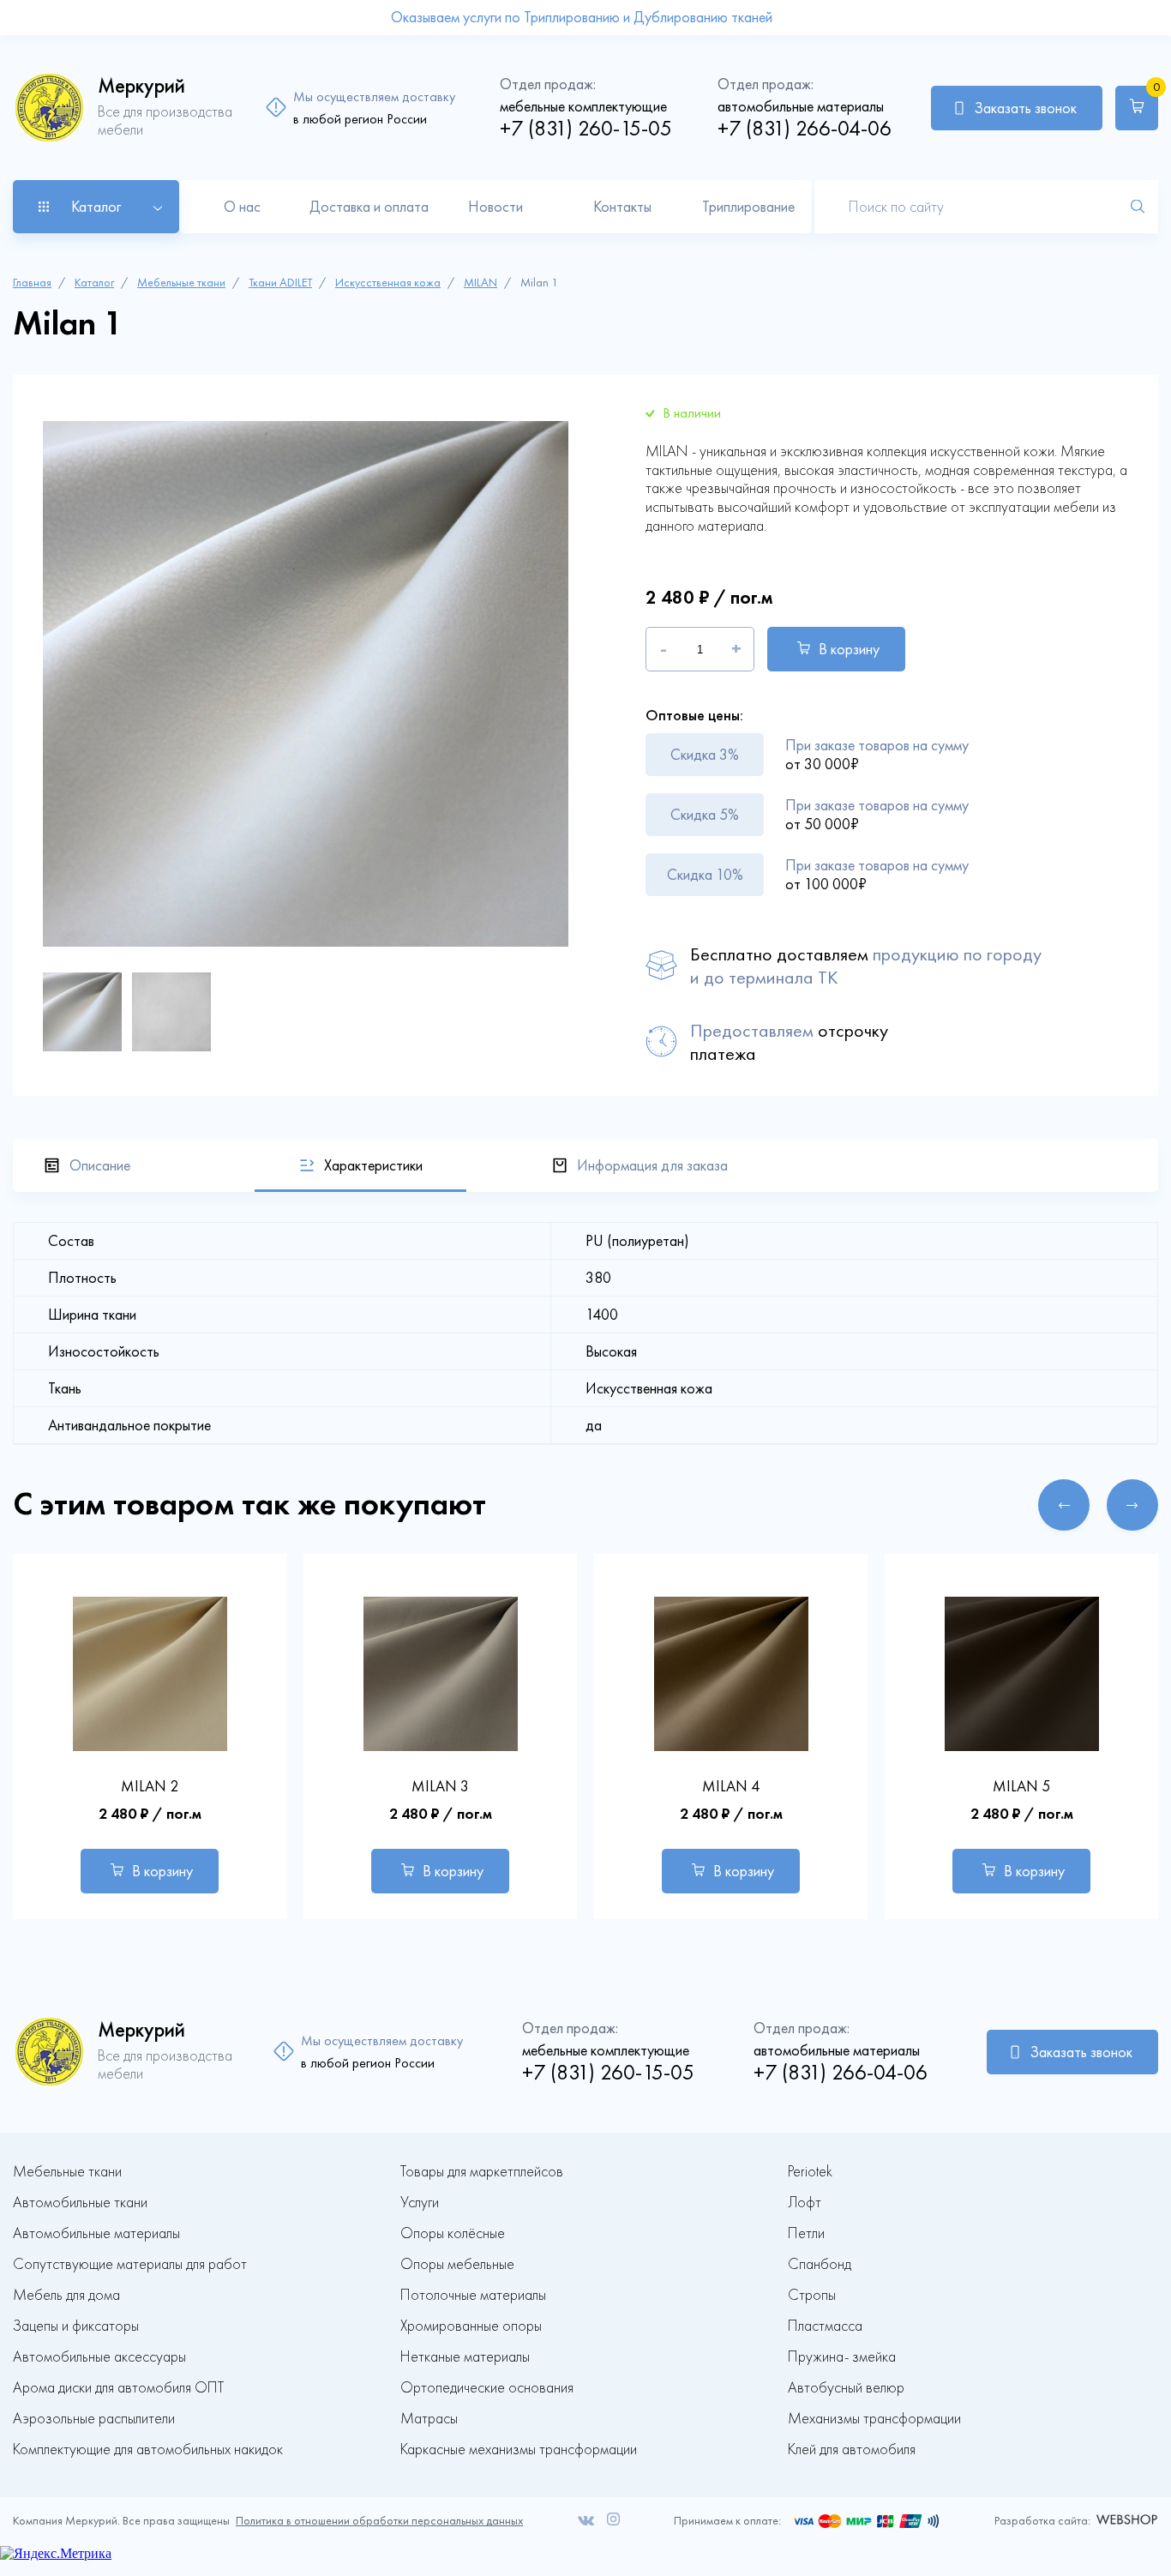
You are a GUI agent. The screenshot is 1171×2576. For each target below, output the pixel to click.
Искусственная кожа (388, 283)
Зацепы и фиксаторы (76, 2326)
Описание (100, 1165)
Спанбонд (820, 2264)
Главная (32, 283)
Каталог (94, 283)
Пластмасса (825, 2326)
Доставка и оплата (369, 207)
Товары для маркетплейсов (482, 2172)
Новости (495, 207)
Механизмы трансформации (874, 2419)
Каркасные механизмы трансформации (519, 2450)
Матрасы (429, 2419)
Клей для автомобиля (852, 2450)
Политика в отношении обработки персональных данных (379, 2521)
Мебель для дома (66, 2295)
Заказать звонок (1025, 108)
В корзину (849, 649)
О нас (242, 207)
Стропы (812, 2295)
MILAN (480, 283)
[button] (1064, 1505)
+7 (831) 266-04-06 (805, 128)
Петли (806, 2233)
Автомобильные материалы (96, 2233)
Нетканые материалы (465, 2357)
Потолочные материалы (473, 2295)
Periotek (810, 2172)
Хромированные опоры (471, 2326)
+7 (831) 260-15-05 (586, 128)
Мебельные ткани (181, 283)
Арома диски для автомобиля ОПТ (118, 2388)
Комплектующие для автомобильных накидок (148, 2450)
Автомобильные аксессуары (99, 2357)
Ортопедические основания (487, 2388)
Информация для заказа (652, 1165)
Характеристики (373, 1165)
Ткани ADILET (280, 283)
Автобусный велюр (846, 2388)
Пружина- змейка (842, 2357)
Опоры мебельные (457, 2264)
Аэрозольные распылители (94, 2419)
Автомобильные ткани (80, 2203)
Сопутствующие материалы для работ (130, 2264)
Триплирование (748, 207)
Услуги (420, 2203)
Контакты (622, 207)
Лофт (805, 2203)
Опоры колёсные (453, 2233)
